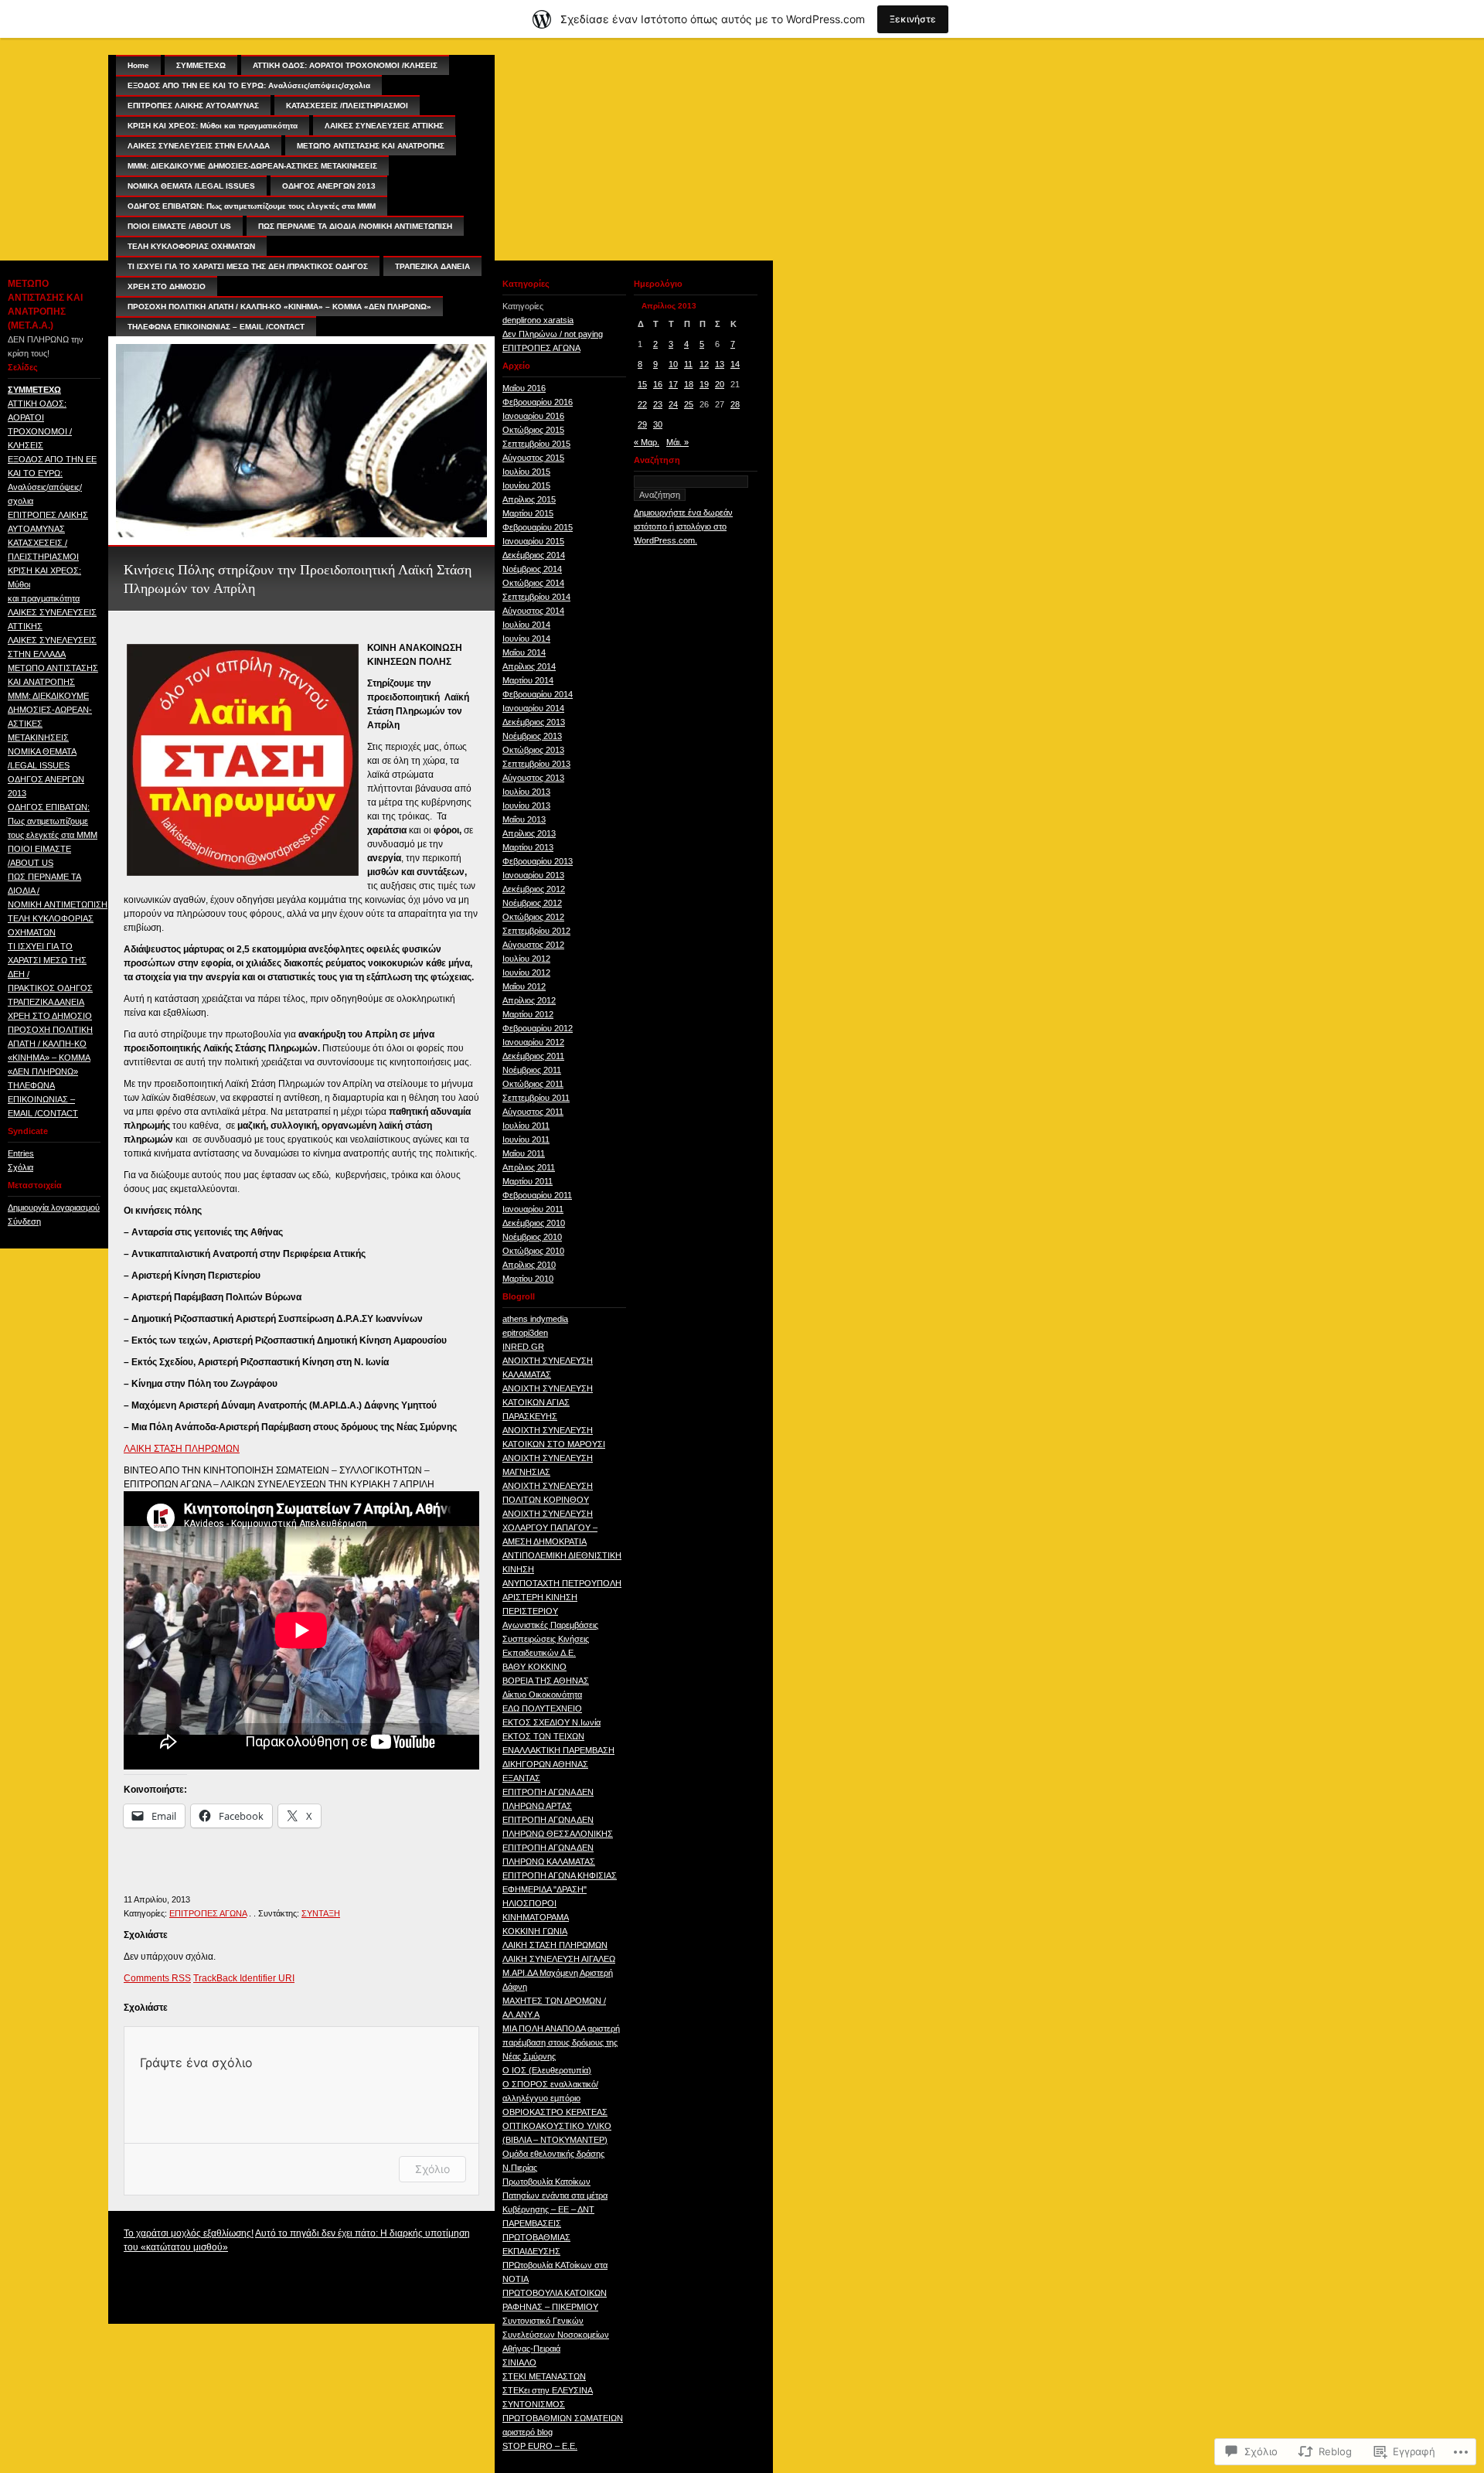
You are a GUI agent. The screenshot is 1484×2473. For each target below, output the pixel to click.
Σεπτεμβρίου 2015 (536, 444)
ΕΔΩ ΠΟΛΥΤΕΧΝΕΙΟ (542, 1708)
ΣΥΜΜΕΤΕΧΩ (34, 390)
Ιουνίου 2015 (526, 485)
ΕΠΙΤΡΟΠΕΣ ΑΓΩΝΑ (208, 1913)
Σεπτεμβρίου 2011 (536, 1098)
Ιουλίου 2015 (526, 472)
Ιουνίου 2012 (526, 973)
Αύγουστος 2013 (533, 778)
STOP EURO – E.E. (540, 2446)
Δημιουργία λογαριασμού (54, 1208)
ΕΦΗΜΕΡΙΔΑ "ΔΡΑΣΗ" (545, 1889)
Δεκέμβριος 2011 (533, 1056)
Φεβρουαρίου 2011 (537, 1195)
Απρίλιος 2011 (529, 1167)
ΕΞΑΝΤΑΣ (521, 1778)
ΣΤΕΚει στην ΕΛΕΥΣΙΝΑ (548, 2390)
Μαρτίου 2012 (528, 1014)
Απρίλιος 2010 (529, 1265)
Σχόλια (20, 1167)
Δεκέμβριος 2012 (534, 889)
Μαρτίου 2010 (528, 1279)
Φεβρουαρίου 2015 (538, 527)
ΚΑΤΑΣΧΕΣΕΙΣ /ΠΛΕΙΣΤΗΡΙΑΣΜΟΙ (347, 106)
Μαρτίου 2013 (528, 847)
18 (689, 384)
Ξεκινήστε (913, 19)
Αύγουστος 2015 (533, 458)
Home (138, 65)
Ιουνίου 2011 (526, 1139)
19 (704, 384)
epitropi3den (525, 1333)
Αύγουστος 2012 (533, 945)
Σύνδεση (24, 1221)
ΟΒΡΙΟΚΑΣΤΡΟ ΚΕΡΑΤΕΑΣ (555, 2112)
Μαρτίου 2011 (528, 1181)
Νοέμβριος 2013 (532, 736)
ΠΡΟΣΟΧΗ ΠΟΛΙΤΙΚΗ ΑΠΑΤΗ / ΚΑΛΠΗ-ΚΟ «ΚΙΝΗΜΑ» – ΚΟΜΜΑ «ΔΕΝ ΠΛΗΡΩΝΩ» (279, 307)
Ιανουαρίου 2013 (533, 875)
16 (658, 384)
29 (642, 424)
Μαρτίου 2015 (528, 513)
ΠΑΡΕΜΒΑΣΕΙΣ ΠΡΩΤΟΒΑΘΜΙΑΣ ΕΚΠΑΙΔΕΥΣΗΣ (536, 2237)
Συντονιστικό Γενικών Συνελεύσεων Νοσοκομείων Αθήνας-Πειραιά (556, 2335)
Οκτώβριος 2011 (533, 1084)
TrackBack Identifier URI (244, 1978)
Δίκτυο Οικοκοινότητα (542, 1695)
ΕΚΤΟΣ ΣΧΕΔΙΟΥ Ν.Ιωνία (551, 1722)
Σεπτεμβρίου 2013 (536, 764)
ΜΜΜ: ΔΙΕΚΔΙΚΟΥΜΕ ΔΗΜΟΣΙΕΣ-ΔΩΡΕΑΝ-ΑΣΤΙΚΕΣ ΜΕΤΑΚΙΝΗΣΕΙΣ (252, 166)
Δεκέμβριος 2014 (534, 555)
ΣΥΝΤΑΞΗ (321, 1913)
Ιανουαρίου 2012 (533, 1042)
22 (642, 404)
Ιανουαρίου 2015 (533, 541)
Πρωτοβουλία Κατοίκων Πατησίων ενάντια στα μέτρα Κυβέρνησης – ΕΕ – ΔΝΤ (555, 2195)
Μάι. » (677, 442)
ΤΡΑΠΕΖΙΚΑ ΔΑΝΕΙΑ (46, 1002)
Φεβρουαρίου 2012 (538, 1028)
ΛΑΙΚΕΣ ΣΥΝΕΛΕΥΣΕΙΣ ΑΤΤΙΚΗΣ (384, 126)
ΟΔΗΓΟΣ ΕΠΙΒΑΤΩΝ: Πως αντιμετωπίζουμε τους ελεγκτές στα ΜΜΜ (53, 821)
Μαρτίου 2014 (528, 680)
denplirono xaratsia (538, 320)
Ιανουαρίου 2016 (533, 416)
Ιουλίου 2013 (526, 792)
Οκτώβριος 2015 (533, 430)
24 (673, 404)
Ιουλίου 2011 (526, 1126)
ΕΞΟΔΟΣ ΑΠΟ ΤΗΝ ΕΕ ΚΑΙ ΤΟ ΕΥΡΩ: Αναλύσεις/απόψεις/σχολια (249, 85)
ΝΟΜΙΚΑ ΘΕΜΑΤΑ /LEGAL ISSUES (191, 186)
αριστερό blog (528, 2432)
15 (642, 384)
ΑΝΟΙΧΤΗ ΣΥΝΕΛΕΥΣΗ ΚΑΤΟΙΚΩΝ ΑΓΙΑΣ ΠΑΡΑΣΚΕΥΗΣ (548, 1402)
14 (735, 364)
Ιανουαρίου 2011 (533, 1209)
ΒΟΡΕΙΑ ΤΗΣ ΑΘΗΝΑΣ (546, 1681)
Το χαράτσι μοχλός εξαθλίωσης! (189, 2233)
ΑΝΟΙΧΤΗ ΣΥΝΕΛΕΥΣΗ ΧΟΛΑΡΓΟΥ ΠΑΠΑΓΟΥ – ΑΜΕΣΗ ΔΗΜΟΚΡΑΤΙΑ (550, 1528)
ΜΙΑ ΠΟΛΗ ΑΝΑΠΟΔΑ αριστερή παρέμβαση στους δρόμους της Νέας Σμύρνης (561, 2042)
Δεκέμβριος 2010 (534, 1223)
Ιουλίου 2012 (526, 959)
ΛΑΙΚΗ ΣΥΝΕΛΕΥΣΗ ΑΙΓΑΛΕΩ (559, 1959)
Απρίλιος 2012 (529, 1000)
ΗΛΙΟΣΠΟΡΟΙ (529, 1903)
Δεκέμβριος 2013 (534, 722)
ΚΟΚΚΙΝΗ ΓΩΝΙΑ (535, 1931)
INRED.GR (523, 1347)
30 (658, 424)
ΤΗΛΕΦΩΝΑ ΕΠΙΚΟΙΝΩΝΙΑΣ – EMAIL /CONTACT (43, 1099)
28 (735, 404)
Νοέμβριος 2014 (532, 569)
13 (720, 364)
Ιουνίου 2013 (526, 806)
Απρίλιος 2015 (529, 499)
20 (720, 384)
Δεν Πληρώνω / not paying (553, 334)
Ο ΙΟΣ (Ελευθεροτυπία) (547, 2070)
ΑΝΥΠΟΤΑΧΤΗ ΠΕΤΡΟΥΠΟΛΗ (562, 1583)
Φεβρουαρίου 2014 (538, 694)
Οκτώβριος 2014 (533, 583)
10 (673, 364)
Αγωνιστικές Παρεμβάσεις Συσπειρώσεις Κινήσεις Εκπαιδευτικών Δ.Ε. (550, 1639)
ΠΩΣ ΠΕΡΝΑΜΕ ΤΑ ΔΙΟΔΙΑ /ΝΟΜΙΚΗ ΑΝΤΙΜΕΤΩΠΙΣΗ (355, 226)
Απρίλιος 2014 (529, 666)
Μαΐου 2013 (524, 819)
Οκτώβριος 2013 (533, 750)
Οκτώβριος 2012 (533, 917)
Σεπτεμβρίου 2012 (536, 931)
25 (689, 404)
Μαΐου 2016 (524, 388)
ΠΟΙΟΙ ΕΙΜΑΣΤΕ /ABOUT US (179, 226)
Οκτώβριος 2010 (533, 1251)
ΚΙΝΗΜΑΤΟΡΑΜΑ (536, 1917)
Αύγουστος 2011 (533, 1112)
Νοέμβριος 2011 (532, 1070)
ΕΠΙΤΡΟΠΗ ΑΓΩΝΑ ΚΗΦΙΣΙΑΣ (560, 1875)
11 (688, 364)
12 (704, 364)
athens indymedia (535, 1319)
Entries (21, 1153)
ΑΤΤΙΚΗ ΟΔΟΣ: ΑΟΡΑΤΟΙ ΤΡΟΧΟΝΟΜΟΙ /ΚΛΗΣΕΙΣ (345, 65)
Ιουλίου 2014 (526, 625)
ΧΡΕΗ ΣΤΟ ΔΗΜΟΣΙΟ (50, 1016)
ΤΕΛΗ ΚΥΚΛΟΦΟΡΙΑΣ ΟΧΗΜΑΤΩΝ (191, 246)
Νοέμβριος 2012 (532, 903)
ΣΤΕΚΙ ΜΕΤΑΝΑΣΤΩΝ (544, 2376)
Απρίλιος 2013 (529, 833)
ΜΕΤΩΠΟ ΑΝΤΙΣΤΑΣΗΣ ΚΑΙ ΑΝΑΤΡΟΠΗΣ (371, 146)
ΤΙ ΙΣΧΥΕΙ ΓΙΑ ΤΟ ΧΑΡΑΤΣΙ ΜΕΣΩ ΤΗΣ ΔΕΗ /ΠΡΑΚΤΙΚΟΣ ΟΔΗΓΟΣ (248, 266)
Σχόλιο (432, 2169)
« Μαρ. (647, 442)
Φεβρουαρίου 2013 (538, 861)
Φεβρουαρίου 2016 (538, 402)
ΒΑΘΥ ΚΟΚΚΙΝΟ (534, 1667)
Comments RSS (157, 1978)
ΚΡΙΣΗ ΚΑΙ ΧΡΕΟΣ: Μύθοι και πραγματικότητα (213, 126)
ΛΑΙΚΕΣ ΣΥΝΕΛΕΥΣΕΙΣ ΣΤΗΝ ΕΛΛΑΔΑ (199, 146)
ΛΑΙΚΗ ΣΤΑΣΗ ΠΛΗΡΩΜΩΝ (182, 1449)
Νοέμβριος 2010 (532, 1237)
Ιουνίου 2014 (526, 639)
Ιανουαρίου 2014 (533, 708)
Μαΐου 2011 (524, 1153)
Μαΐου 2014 (524, 652)
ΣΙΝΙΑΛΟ (519, 2362)
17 (673, 384)
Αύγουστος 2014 (533, 611)
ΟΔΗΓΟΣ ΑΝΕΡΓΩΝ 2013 (329, 186)
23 (658, 404)
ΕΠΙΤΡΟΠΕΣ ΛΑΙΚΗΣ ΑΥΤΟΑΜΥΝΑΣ (193, 106)
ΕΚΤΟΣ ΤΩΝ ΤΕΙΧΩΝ (543, 1736)
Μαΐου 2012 (524, 986)
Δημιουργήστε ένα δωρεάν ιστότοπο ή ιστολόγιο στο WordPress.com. (683, 526)
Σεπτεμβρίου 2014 (536, 597)
